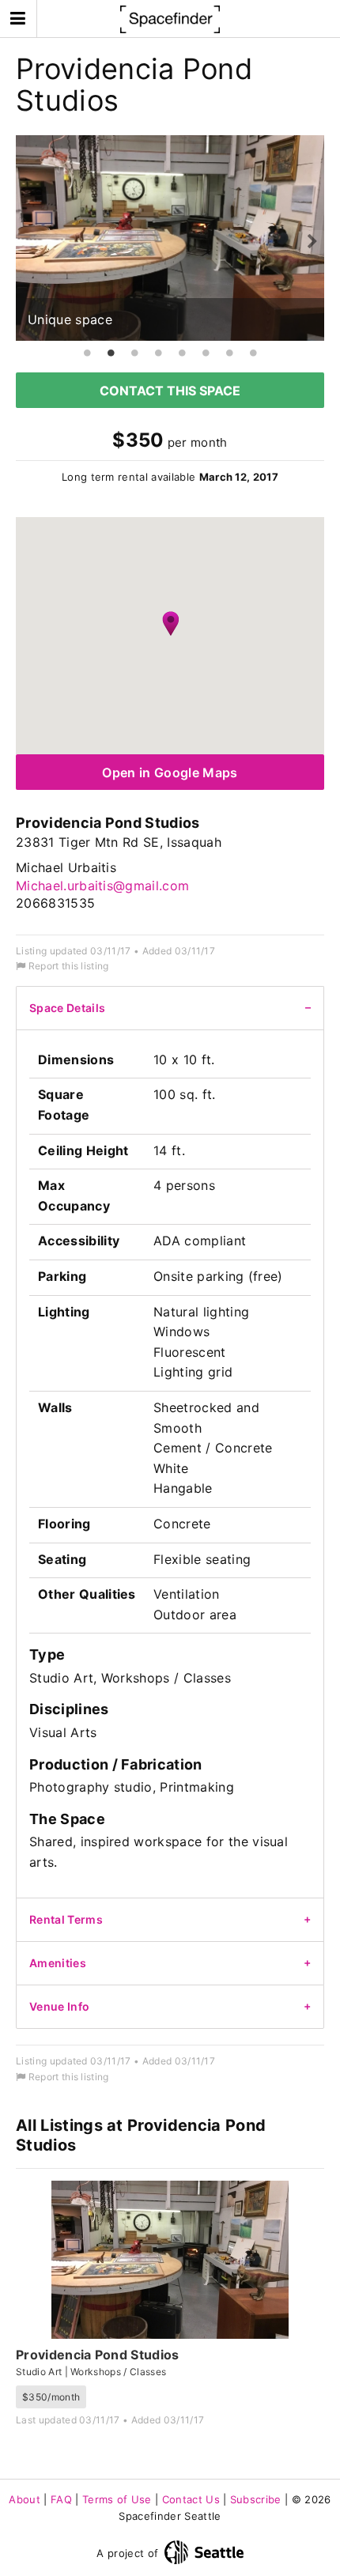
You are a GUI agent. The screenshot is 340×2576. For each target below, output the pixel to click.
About (25, 2499)
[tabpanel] (170, 238)
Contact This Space (170, 391)
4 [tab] (158, 353)
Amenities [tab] (58, 1963)
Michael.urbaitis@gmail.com (102, 886)
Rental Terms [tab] (66, 1919)
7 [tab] (229, 353)
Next (312, 242)
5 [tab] (182, 353)
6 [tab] (206, 353)
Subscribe (256, 2499)
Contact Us (191, 2499)
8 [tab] (253, 353)
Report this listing (67, 966)
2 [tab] (111, 353)
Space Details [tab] (67, 1008)
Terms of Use (117, 2499)
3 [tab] (134, 353)
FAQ (61, 2499)
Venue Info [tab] (59, 2006)
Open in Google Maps (170, 772)
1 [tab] (87, 353)
